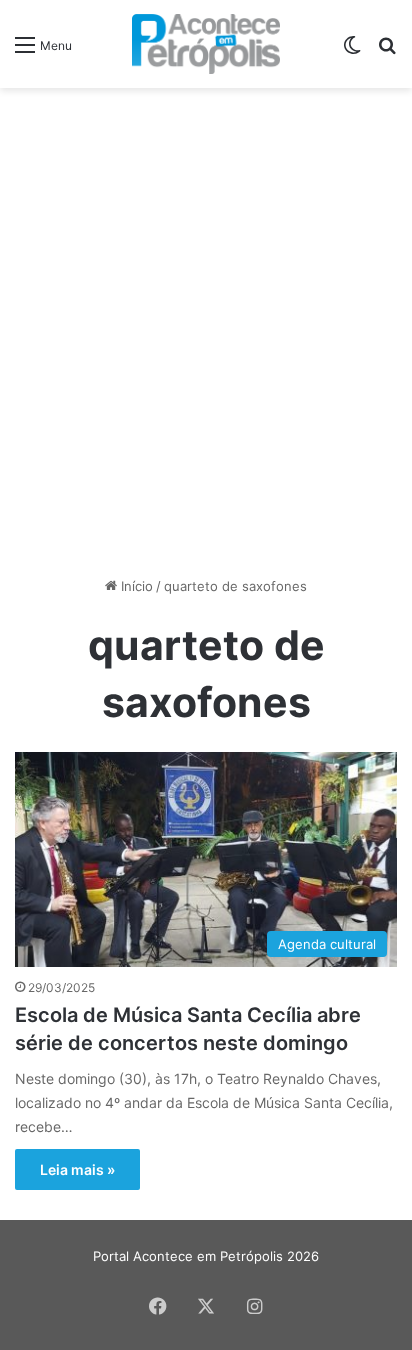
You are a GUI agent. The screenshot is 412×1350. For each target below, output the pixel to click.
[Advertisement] (206, 314)
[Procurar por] (387, 51)
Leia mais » (77, 1169)
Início (135, 586)
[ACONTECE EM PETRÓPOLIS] (206, 44)
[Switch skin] (352, 51)
